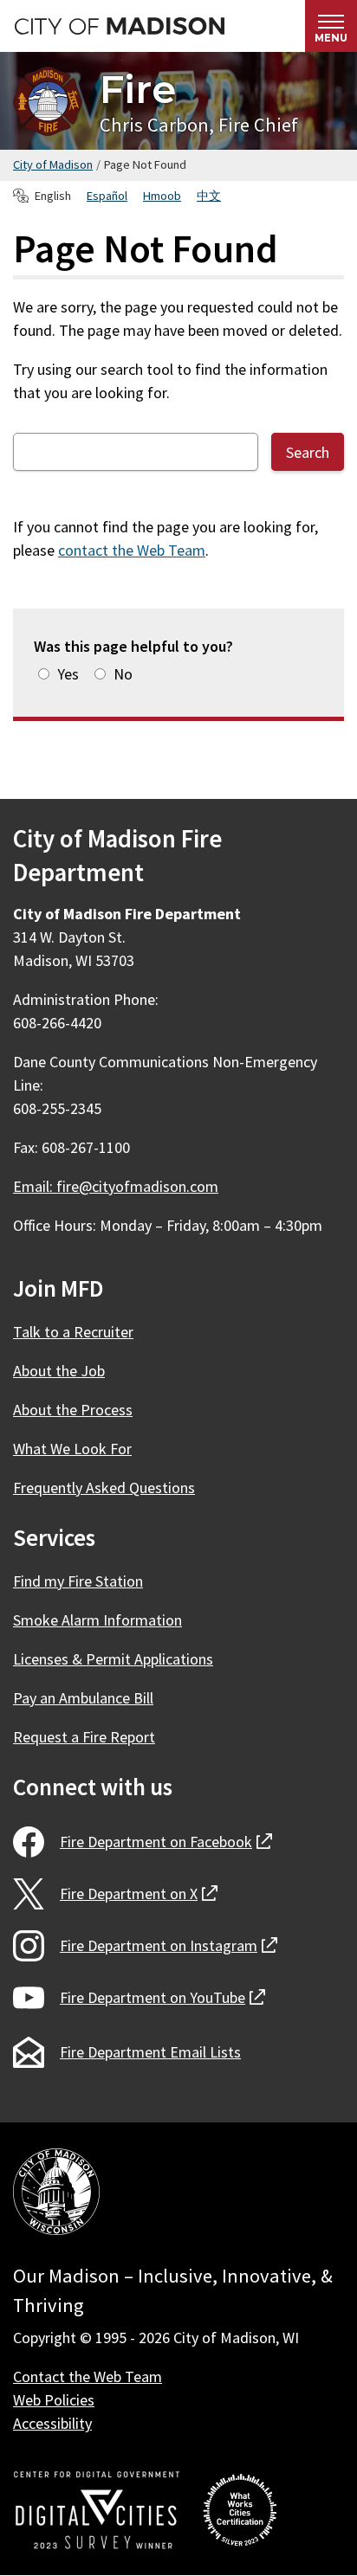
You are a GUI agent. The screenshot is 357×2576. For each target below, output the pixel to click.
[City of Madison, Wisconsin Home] (56, 2195)
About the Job (59, 1371)
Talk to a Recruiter (73, 1332)
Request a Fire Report (84, 1737)
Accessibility (52, 2423)
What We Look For (72, 1449)
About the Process (73, 1410)
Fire (138, 89)
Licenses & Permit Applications (113, 1659)
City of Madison (53, 164)
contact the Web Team (132, 550)
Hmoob (162, 196)
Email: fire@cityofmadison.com (116, 1186)
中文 (209, 196)
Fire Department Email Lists (150, 2052)
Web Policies (54, 2400)
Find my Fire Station (78, 1581)
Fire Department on (166, 1842)
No (123, 674)
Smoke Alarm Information (97, 1620)
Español (107, 196)
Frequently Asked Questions (104, 1488)
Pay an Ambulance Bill (83, 1698)
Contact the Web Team (88, 2376)
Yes (68, 674)
